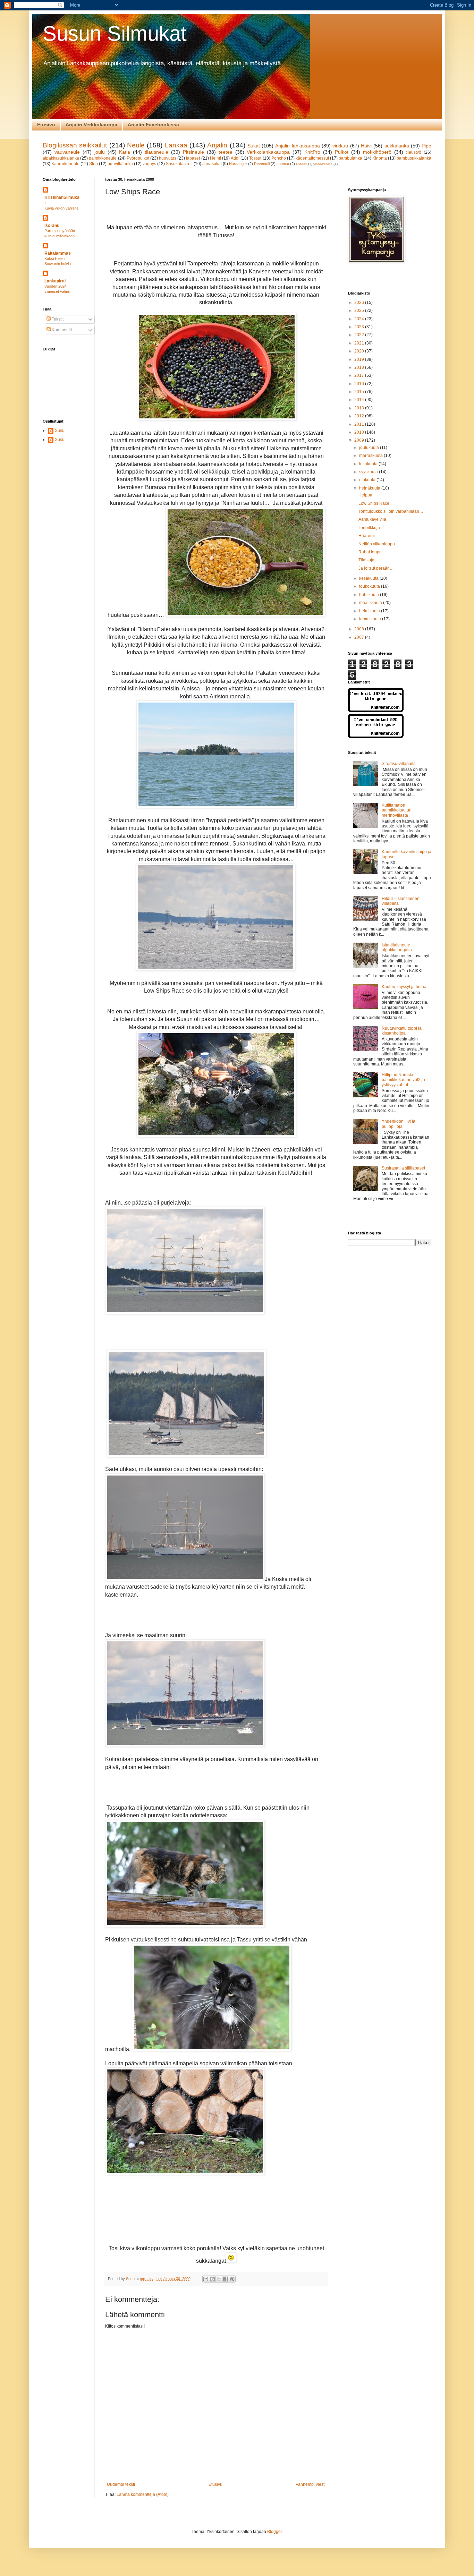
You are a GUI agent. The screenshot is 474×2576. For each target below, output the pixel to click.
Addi (235, 158)
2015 (360, 392)
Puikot (342, 152)
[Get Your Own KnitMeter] (376, 711)
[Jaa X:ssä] (219, 2279)
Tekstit (57, 319)
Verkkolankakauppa (268, 152)
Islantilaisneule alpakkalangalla (397, 947)
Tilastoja (366, 560)
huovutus (168, 158)
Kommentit (61, 330)
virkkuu (340, 146)
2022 (360, 335)
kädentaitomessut (312, 158)
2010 (360, 432)
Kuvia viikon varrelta (61, 208)
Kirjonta (380, 158)
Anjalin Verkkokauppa (91, 125)
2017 (360, 375)
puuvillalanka (120, 164)
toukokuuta (370, 586)
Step (94, 164)
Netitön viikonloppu (377, 544)
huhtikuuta (370, 595)
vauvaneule (67, 152)
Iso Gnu (52, 226)
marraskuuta (371, 456)
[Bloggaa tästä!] (212, 2279)
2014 (360, 400)
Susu (60, 431)
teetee (226, 152)
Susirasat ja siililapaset (403, 1168)
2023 (360, 327)
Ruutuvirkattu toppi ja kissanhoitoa (402, 1031)
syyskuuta (369, 472)
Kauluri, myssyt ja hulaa (404, 987)
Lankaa (176, 145)
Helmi (215, 158)
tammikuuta (371, 619)
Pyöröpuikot (138, 158)
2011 (360, 424)
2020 (360, 351)
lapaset (193, 158)
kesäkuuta (369, 578)
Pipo (426, 146)
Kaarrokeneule (65, 164)
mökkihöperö (377, 152)
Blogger (274, 2532)
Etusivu (46, 125)
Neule (136, 145)
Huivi (366, 146)
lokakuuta (369, 464)
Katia (125, 152)
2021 (360, 343)
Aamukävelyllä (372, 519)
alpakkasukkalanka (61, 158)
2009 (360, 440)
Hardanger (238, 164)
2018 (360, 367)
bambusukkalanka (414, 158)
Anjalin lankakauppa (297, 146)
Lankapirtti (55, 281)
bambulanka (350, 158)
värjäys (149, 164)
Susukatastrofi (179, 164)
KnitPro (312, 152)
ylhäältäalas (323, 164)
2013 (360, 408)
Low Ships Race (374, 503)
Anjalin (217, 145)
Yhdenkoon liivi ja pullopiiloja (399, 1124)
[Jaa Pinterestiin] (232, 2279)
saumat (283, 164)
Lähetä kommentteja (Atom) (143, 2494)
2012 (360, 416)
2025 (360, 311)
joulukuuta (370, 448)
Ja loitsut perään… (376, 568)
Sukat (254, 146)
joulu (100, 152)
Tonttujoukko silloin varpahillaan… (391, 511)
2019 (360, 359)
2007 (360, 637)
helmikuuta (370, 611)
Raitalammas (58, 253)
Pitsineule (193, 152)
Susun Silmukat (115, 33)
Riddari (302, 164)
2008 (360, 629)
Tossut (255, 158)
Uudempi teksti (121, 2484)
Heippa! (366, 495)
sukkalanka (397, 146)
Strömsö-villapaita (399, 764)
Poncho (279, 158)
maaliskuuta (371, 603)
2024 (360, 319)
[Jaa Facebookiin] (226, 2279)
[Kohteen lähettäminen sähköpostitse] (206, 2279)
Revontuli (262, 164)
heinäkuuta (370, 488)
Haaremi (367, 536)
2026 (360, 303)
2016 (360, 384)
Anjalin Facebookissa (153, 125)
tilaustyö (413, 152)
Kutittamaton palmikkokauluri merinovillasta (397, 810)
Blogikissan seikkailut (75, 145)
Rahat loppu (370, 552)
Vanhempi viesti (311, 2484)
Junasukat (212, 164)
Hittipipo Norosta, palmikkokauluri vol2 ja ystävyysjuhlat (403, 1080)
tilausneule (156, 152)
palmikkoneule (103, 158)
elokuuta (368, 480)
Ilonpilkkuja (369, 528)
